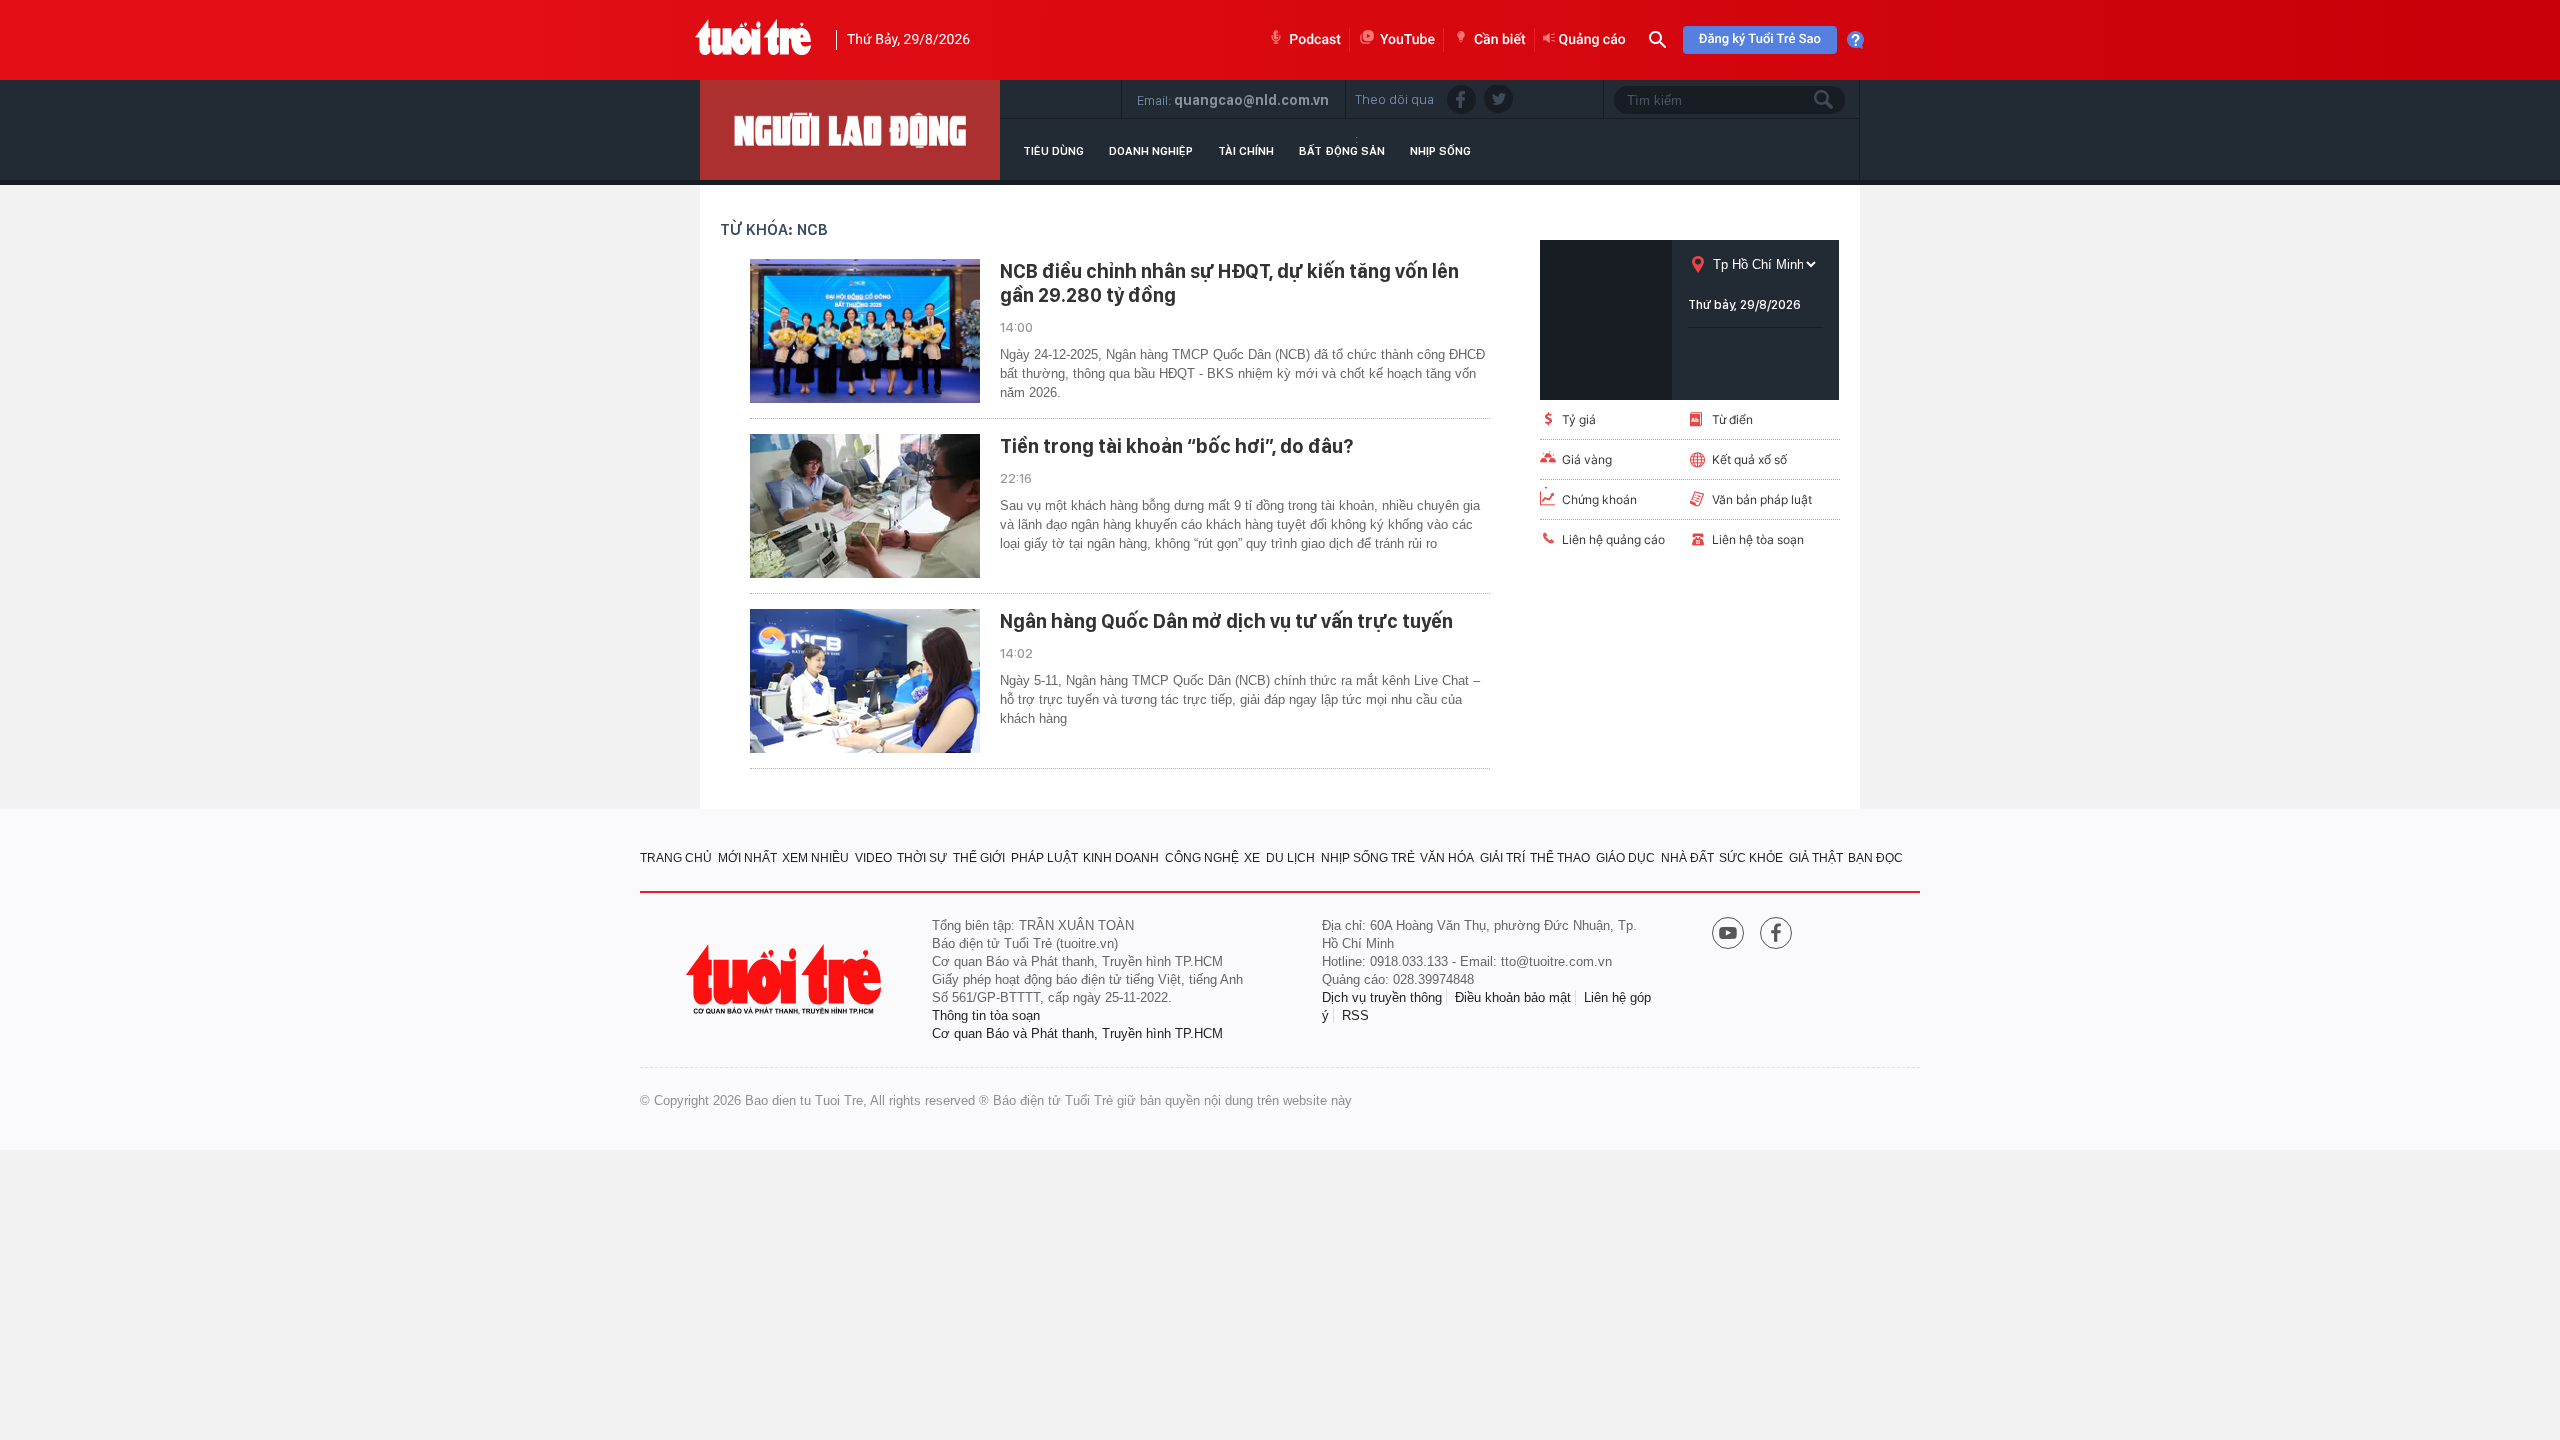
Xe (1252, 858)
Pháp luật (1044, 858)
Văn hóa (1447, 858)
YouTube (1407, 40)
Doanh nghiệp (1151, 151)
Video (873, 858)
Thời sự (922, 858)
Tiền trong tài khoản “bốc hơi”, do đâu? (1176, 446)
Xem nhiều (815, 858)
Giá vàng (1587, 459)
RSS (1355, 1015)
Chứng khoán (1599, 499)
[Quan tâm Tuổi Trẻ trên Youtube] (1728, 935)
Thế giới (979, 858)
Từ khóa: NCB (774, 229)
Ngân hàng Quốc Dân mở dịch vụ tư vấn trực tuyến (1226, 621)
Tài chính (1246, 151)
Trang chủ (676, 858)
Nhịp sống (1440, 151)
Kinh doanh (1121, 858)
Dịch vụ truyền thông (1382, 997)
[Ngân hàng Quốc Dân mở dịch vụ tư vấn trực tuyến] (865, 681)
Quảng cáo (1592, 40)
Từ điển (1732, 419)
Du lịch (1290, 858)
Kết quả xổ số (1749, 459)
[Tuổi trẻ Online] (786, 979)
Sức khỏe (1751, 858)
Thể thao (1560, 858)
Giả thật (1816, 858)
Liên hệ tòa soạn (1758, 539)
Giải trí (1502, 858)
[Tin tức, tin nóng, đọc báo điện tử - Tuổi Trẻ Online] (753, 40)
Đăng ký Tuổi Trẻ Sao (1760, 39)
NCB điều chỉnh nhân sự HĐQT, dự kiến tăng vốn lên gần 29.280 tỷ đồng (1229, 283)
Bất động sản (1342, 151)
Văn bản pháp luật (1762, 499)
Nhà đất (1687, 858)
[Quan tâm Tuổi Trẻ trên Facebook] (1776, 935)
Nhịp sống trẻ (1368, 858)
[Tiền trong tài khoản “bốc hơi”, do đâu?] (865, 506)
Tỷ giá (1579, 419)
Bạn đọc (1875, 858)
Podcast (1315, 40)
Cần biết (1500, 40)
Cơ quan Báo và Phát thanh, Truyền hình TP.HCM (1077, 1033)
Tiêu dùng (1053, 151)
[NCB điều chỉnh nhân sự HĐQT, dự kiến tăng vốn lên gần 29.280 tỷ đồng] (865, 331)
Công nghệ (1202, 858)
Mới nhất (747, 858)
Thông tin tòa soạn (986, 1015)
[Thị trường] (850, 130)
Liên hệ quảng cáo (1613, 539)
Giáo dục (1625, 858)
